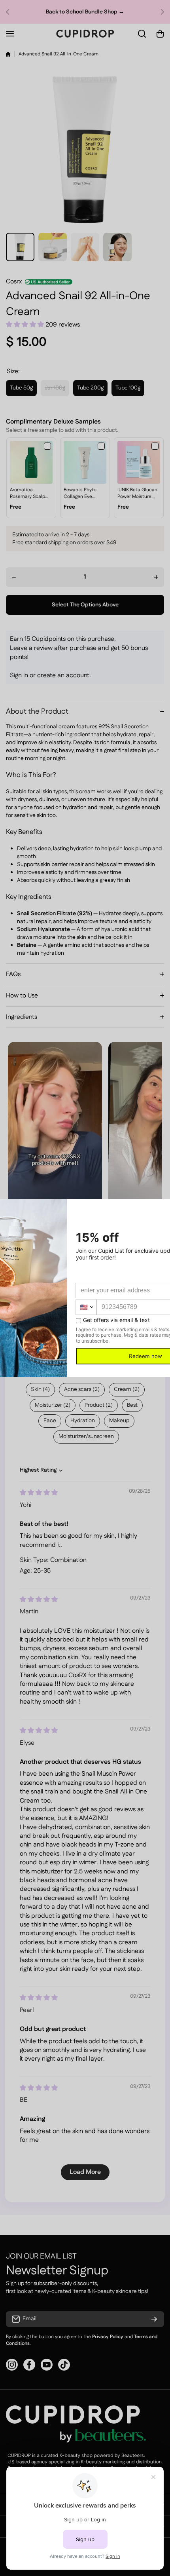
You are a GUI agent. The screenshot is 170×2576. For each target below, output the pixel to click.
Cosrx (14, 282)
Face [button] (50, 1421)
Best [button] (132, 1405)
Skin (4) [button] (40, 1389)
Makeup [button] (119, 1421)
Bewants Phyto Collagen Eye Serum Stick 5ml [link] (82, 494)
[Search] (142, 34)
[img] (39, 1493)
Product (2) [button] (99, 1405)
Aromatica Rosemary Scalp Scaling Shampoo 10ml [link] (29, 494)
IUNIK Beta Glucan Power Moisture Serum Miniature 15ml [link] (137, 494)
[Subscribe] (154, 2319)
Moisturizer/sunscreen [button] (86, 1436)
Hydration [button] (83, 1421)
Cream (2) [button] (127, 1389)
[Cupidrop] (85, 34)
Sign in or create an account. (50, 675)
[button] (10, 12)
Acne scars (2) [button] (82, 1389)
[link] (31, 462)
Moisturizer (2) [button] (53, 1405)
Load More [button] (85, 2172)
